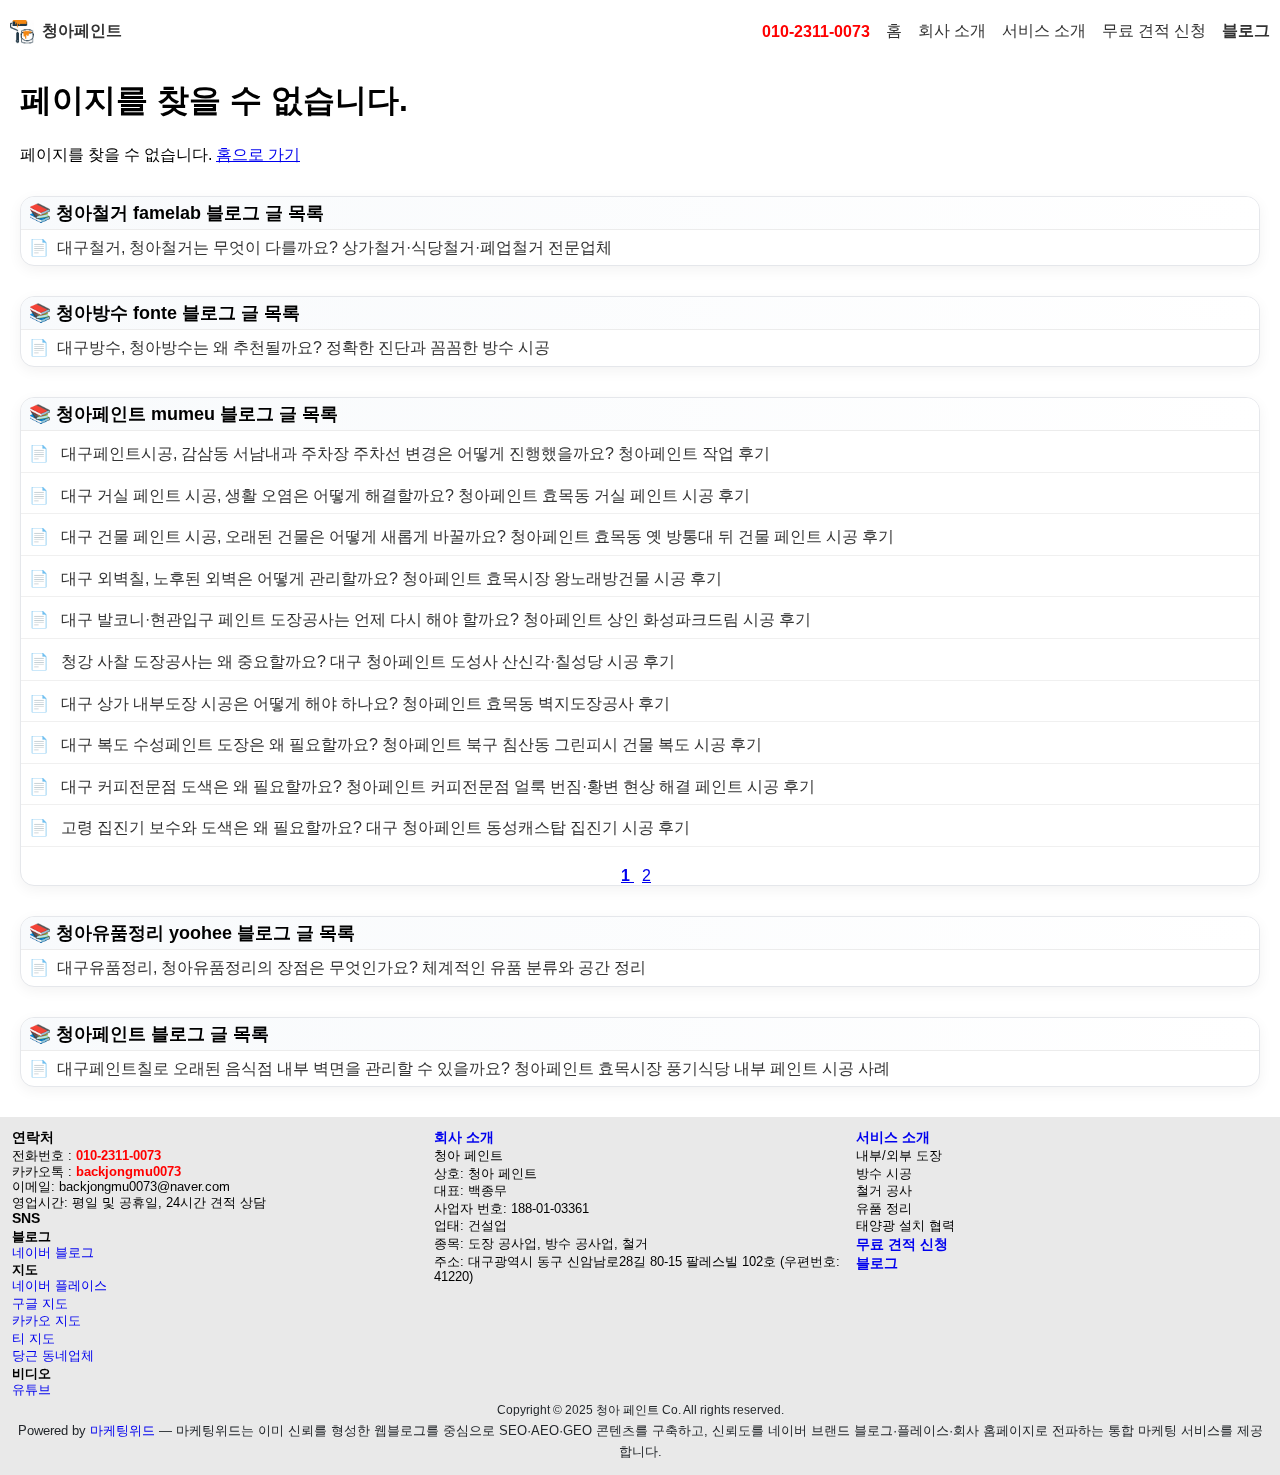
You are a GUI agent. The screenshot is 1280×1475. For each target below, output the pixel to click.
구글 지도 (40, 1303)
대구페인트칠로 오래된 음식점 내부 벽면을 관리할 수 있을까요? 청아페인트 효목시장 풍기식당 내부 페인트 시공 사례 (473, 1068)
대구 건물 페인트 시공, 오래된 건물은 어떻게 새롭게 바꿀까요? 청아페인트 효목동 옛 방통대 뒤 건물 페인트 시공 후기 (475, 536)
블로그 (1246, 30)
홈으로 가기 (258, 154)
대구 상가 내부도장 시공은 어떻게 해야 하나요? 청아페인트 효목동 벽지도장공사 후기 (363, 703)
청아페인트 (82, 30)
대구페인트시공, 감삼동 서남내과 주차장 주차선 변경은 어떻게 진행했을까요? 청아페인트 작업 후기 (413, 453)
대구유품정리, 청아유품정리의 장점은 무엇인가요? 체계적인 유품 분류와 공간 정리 (351, 967)
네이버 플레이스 (59, 1285)
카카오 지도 (46, 1320)
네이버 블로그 (53, 1252)
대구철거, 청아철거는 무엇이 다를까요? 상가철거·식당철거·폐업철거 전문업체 (334, 247)
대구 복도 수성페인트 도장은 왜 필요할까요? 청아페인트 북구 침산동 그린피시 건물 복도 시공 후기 (409, 744)
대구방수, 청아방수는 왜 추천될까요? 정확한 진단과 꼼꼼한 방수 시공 (303, 347)
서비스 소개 (1044, 30)
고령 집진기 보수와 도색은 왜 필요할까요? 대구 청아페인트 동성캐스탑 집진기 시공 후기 (373, 827)
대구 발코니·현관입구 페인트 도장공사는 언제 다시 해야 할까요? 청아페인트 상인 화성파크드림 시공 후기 (434, 619)
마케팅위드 (122, 1430)
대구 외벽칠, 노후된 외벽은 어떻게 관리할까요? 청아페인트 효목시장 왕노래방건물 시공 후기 (389, 578)
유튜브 (31, 1389)
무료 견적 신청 (1154, 30)
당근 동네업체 (53, 1355)
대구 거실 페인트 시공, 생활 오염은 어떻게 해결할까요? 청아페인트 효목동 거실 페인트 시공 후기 (403, 495)
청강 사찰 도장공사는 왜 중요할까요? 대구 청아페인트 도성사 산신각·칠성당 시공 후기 (366, 661)
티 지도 (33, 1338)
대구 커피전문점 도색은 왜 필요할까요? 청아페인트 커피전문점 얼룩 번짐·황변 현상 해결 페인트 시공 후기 (436, 786)
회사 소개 (952, 30)
